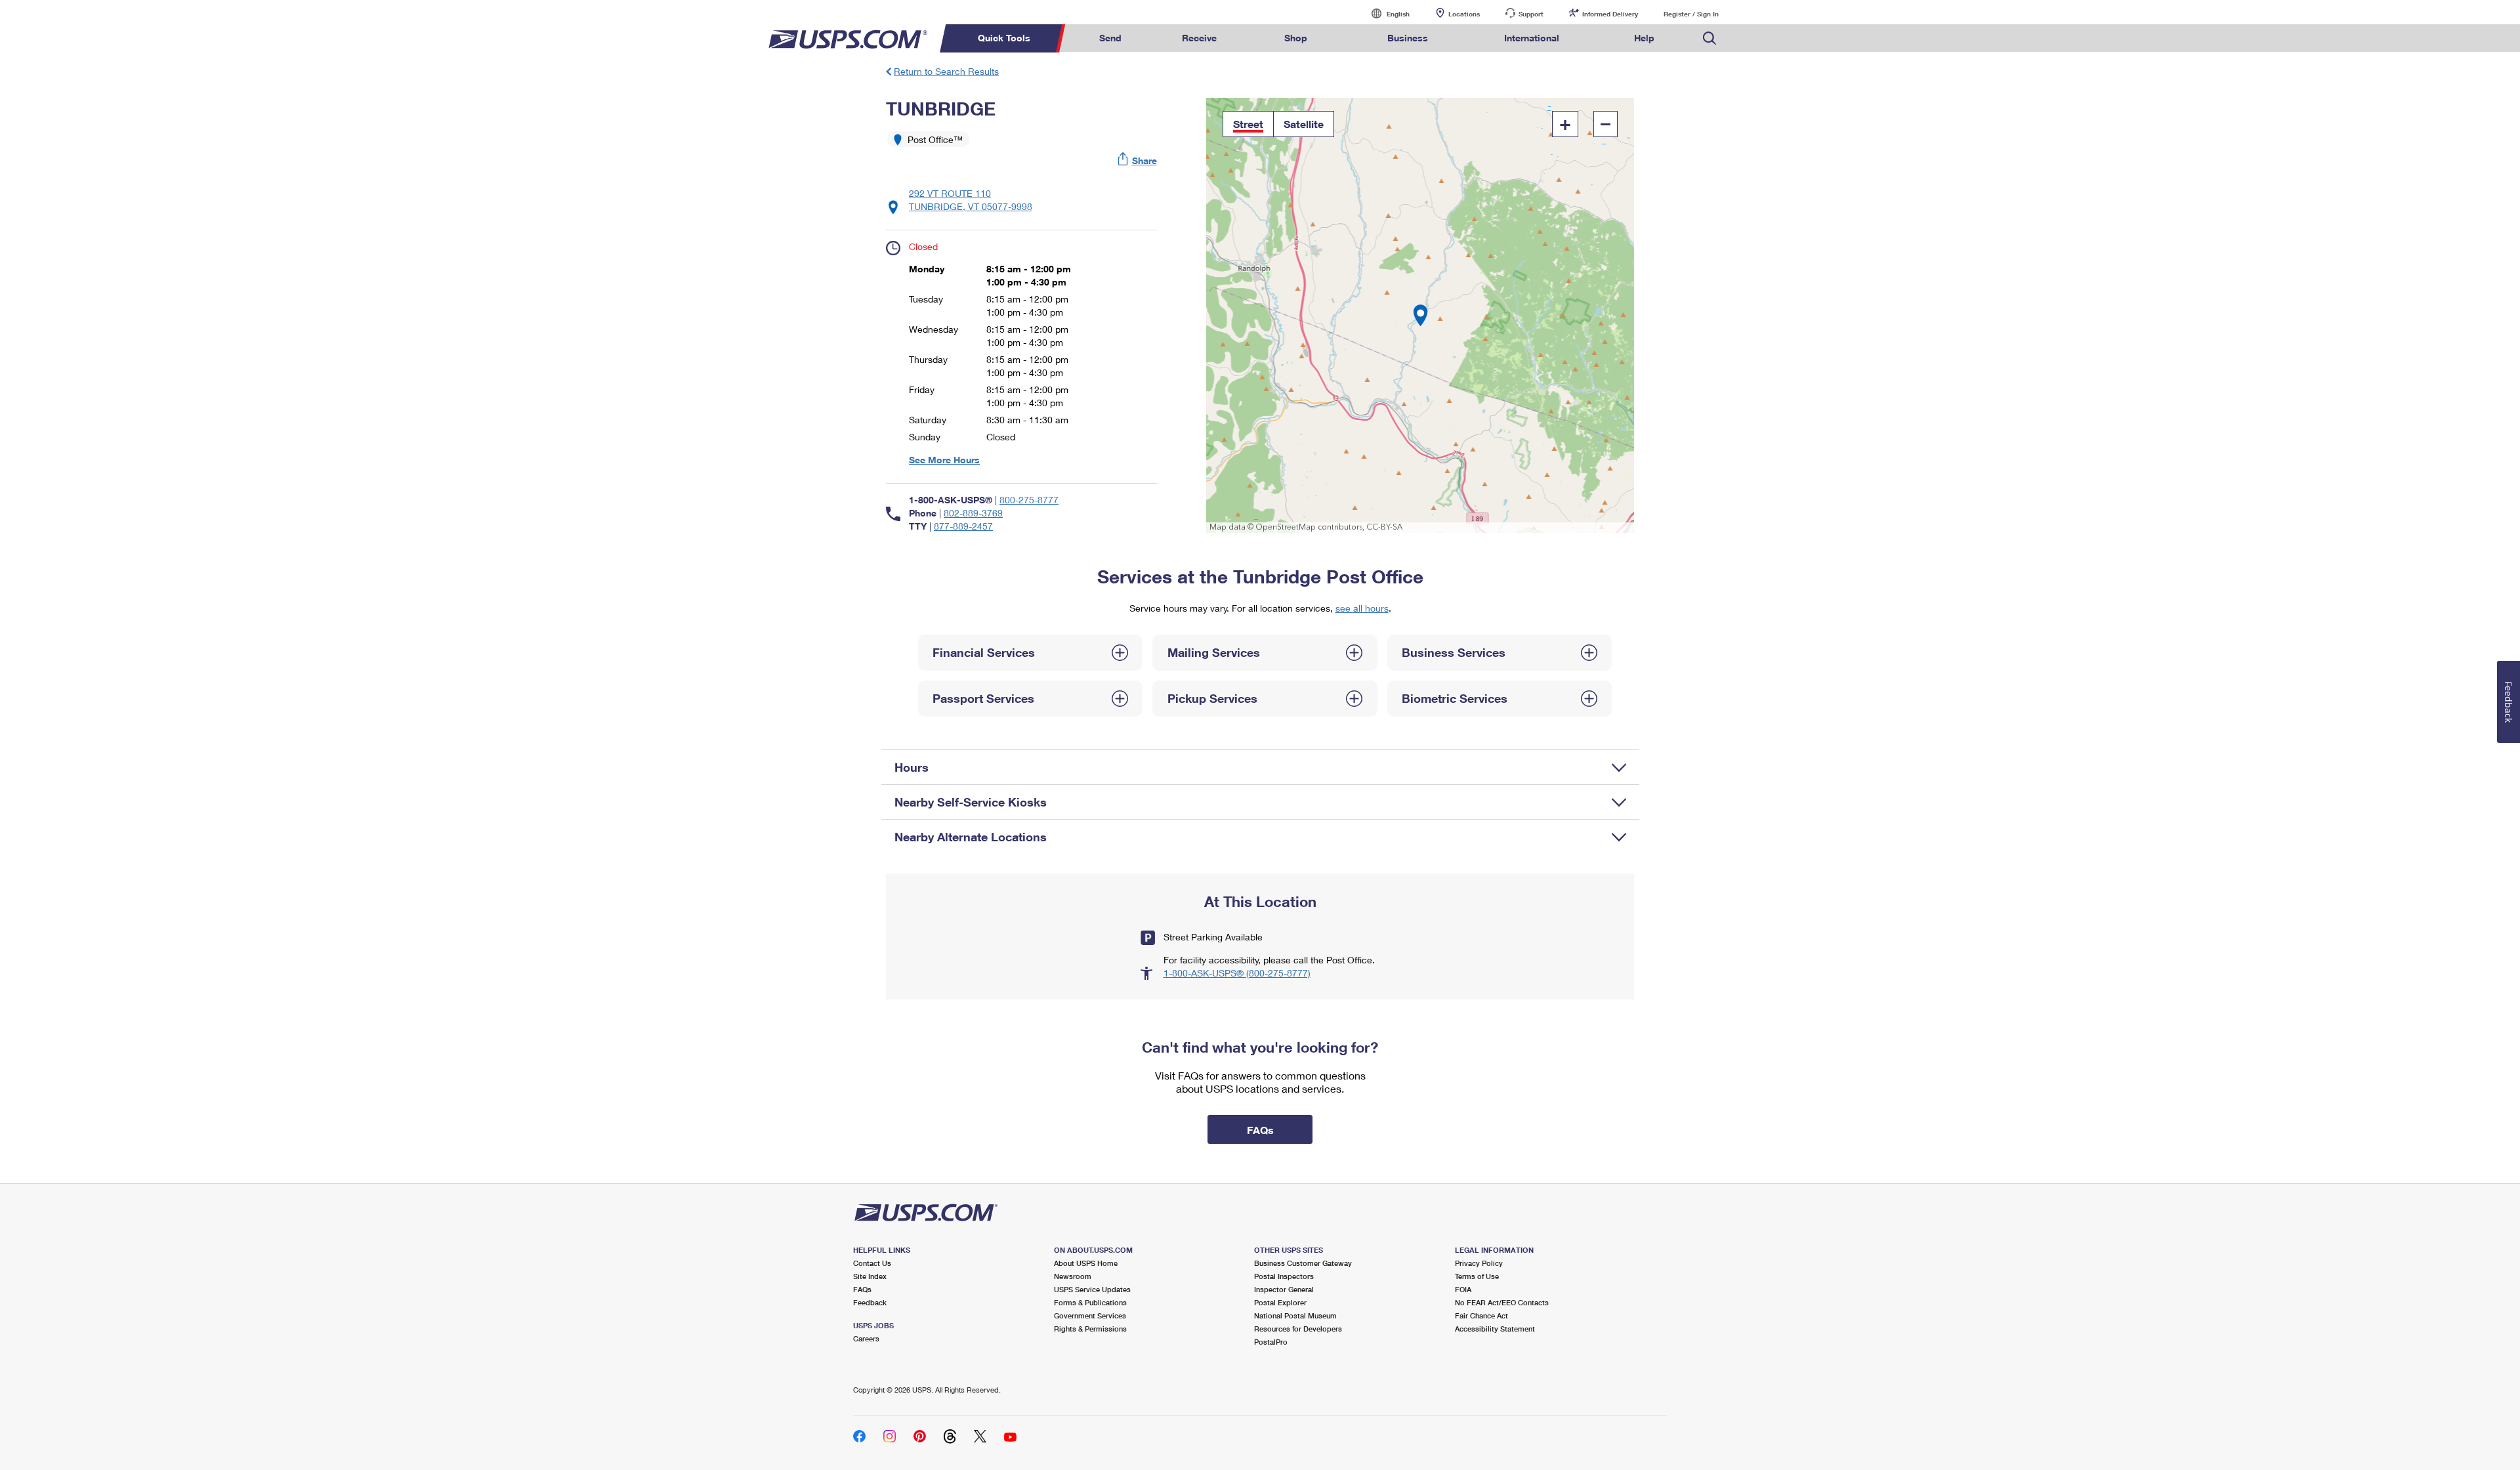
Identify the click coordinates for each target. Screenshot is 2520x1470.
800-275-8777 (1029, 500)
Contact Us (872, 1263)
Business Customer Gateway (1303, 1263)
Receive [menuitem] (1199, 38)
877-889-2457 (963, 526)
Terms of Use (1477, 1276)
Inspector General (1284, 1289)
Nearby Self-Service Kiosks (971, 802)
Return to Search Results (946, 71)
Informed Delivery (1610, 14)
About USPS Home (1086, 1263)
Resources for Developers (1298, 1329)
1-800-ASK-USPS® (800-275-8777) (1237, 973)
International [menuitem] (1532, 38)
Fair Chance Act (1481, 1315)
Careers (866, 1338)
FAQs (862, 1289)
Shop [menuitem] (1296, 38)
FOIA (1463, 1289)
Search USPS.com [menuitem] (1710, 38)
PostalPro (1271, 1342)
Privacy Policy (1479, 1263)
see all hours (1362, 608)
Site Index (870, 1276)
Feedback (870, 1302)
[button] (1138, 160)
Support (1531, 14)
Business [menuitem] (1408, 38)
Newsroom (1073, 1276)
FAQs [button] (1260, 1130)
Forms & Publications (1090, 1302)
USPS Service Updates (1092, 1289)
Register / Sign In (1691, 14)
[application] (1420, 315)
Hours (912, 767)
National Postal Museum (1295, 1315)
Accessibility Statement (1495, 1329)
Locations (1464, 14)
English (1385, 13)
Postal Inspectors (1284, 1276)
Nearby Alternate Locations (971, 837)
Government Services (1090, 1315)
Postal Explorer (1280, 1302)
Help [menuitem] (1644, 38)
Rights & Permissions (1090, 1329)
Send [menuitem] (1110, 38)
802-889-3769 (973, 513)
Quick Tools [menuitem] (1004, 38)
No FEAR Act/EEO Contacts (1502, 1302)
